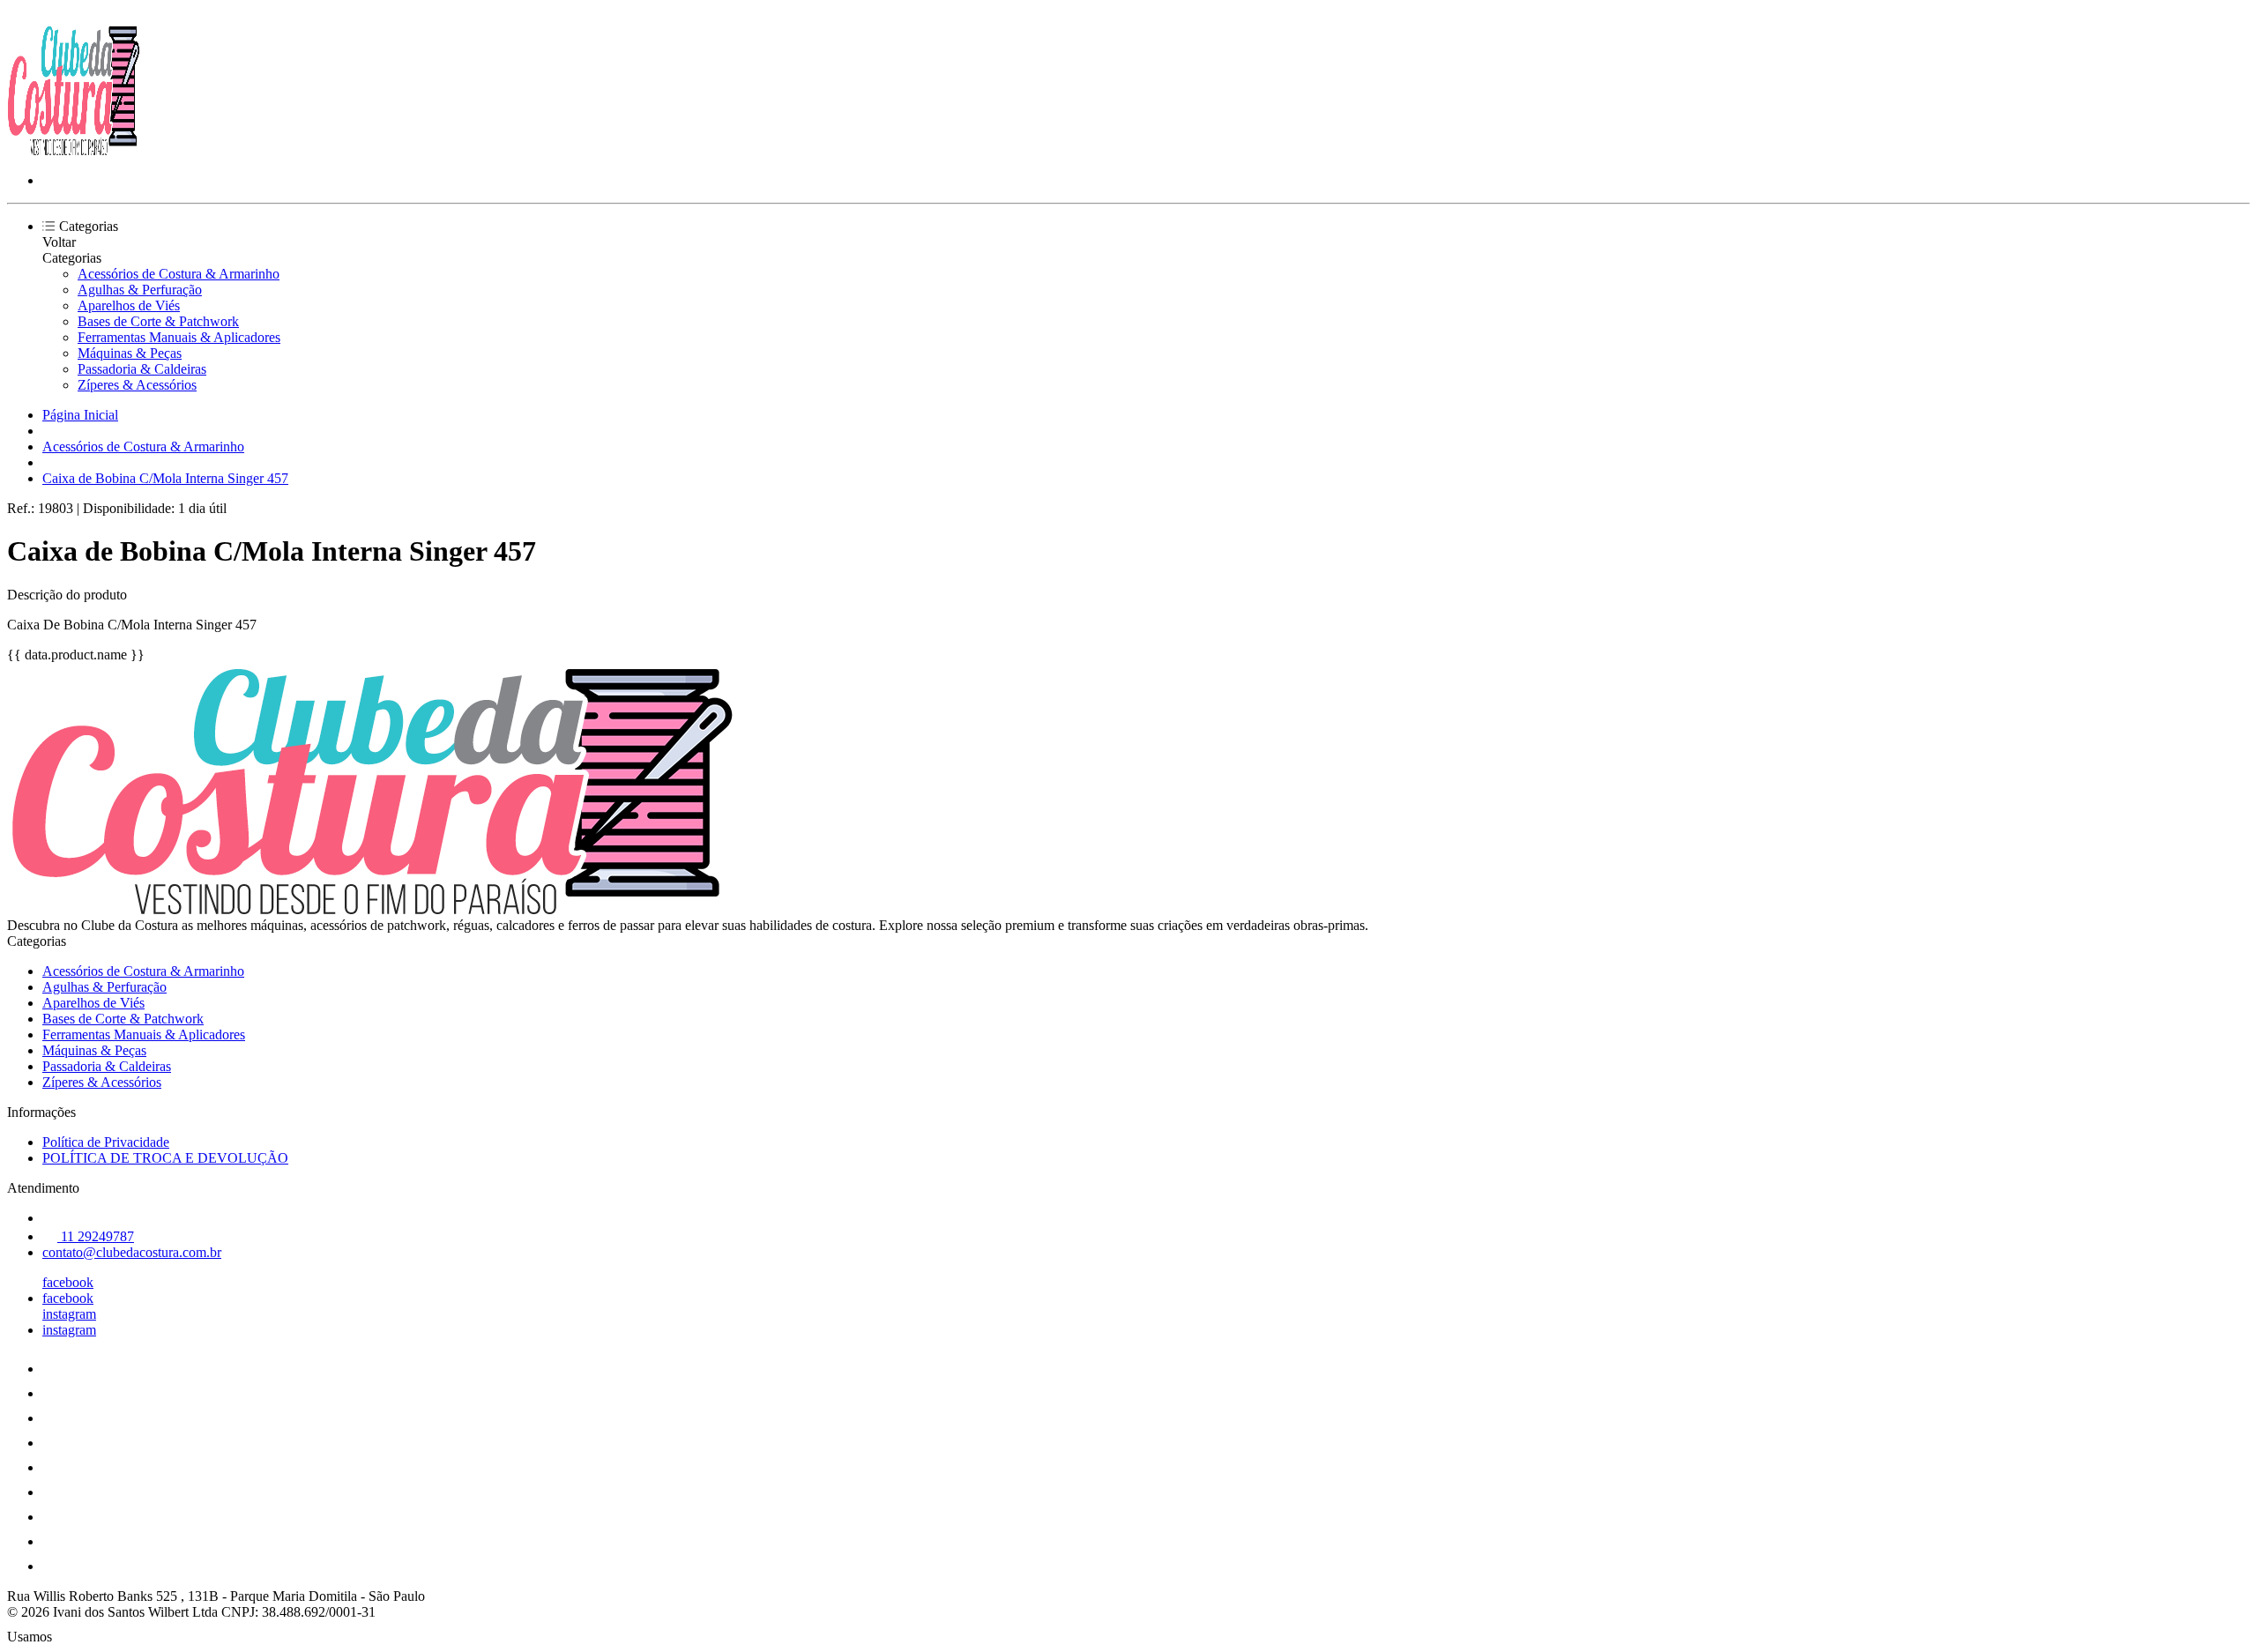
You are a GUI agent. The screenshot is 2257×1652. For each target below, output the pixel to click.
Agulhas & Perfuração (140, 290)
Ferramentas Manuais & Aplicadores (179, 337)
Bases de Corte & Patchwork (158, 321)
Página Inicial (80, 415)
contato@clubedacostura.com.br (132, 1252)
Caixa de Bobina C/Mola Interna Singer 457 (165, 478)
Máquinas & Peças (130, 353)
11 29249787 (96, 1236)
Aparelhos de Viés (129, 305)
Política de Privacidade (106, 1142)
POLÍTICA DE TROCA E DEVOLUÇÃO (165, 1158)
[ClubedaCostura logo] (73, 150)
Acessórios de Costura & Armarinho (179, 274)
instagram (69, 1314)
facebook (68, 1282)
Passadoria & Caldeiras (142, 369)
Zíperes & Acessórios (137, 385)
